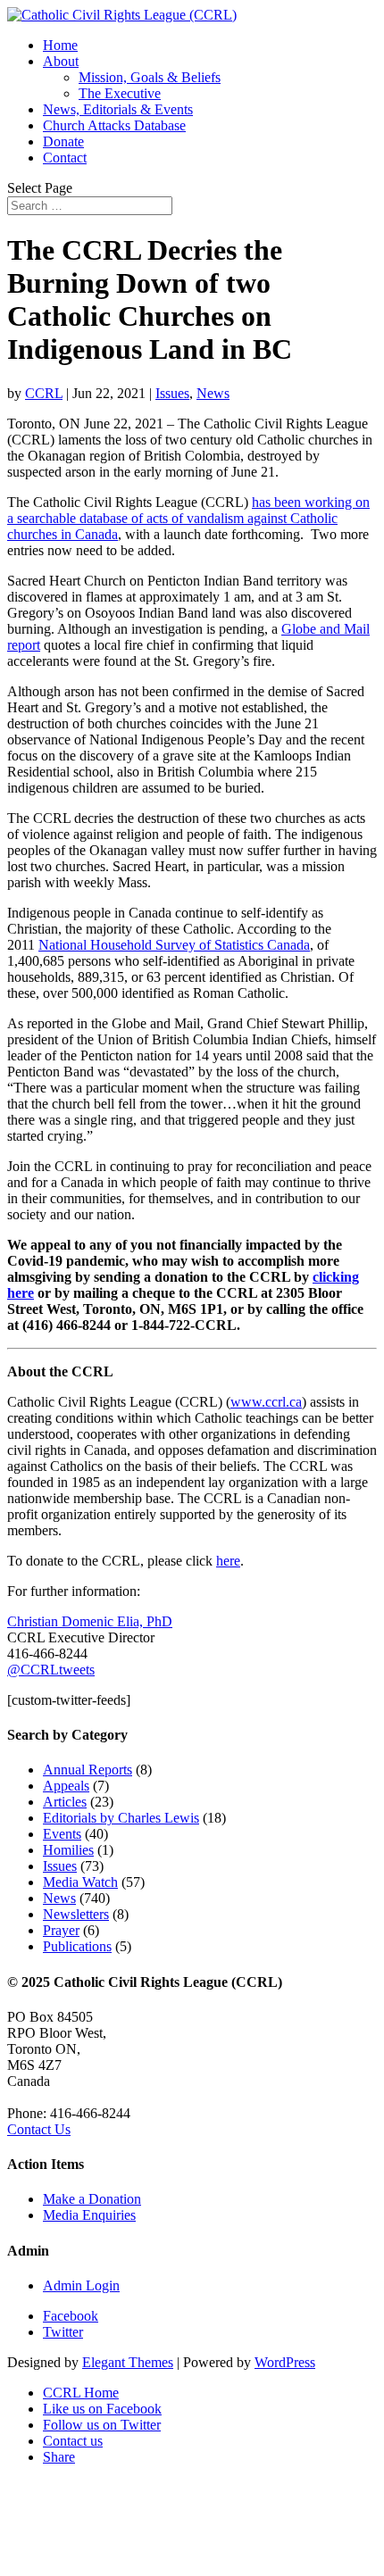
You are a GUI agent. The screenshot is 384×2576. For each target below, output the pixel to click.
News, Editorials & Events (118, 109)
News (213, 393)
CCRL (44, 393)
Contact (65, 158)
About (61, 61)
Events (62, 1834)
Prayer (61, 1930)
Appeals (66, 1786)
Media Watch (80, 1882)
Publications (77, 1946)
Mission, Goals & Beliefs (150, 77)
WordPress (285, 2362)
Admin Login (81, 2285)
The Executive (120, 93)
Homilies (68, 1850)
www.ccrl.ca (266, 1402)
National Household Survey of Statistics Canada (174, 945)
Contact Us (39, 2129)
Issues (172, 393)
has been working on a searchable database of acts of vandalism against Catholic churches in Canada (188, 518)
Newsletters (76, 1914)
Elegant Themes (128, 2362)
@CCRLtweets (51, 1670)
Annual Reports (88, 1770)
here (228, 1561)
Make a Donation (92, 2199)
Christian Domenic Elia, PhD (90, 1621)
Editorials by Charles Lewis (121, 1818)
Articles (65, 1802)
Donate (63, 141)
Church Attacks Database (114, 125)
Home (60, 45)
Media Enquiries (89, 2215)
